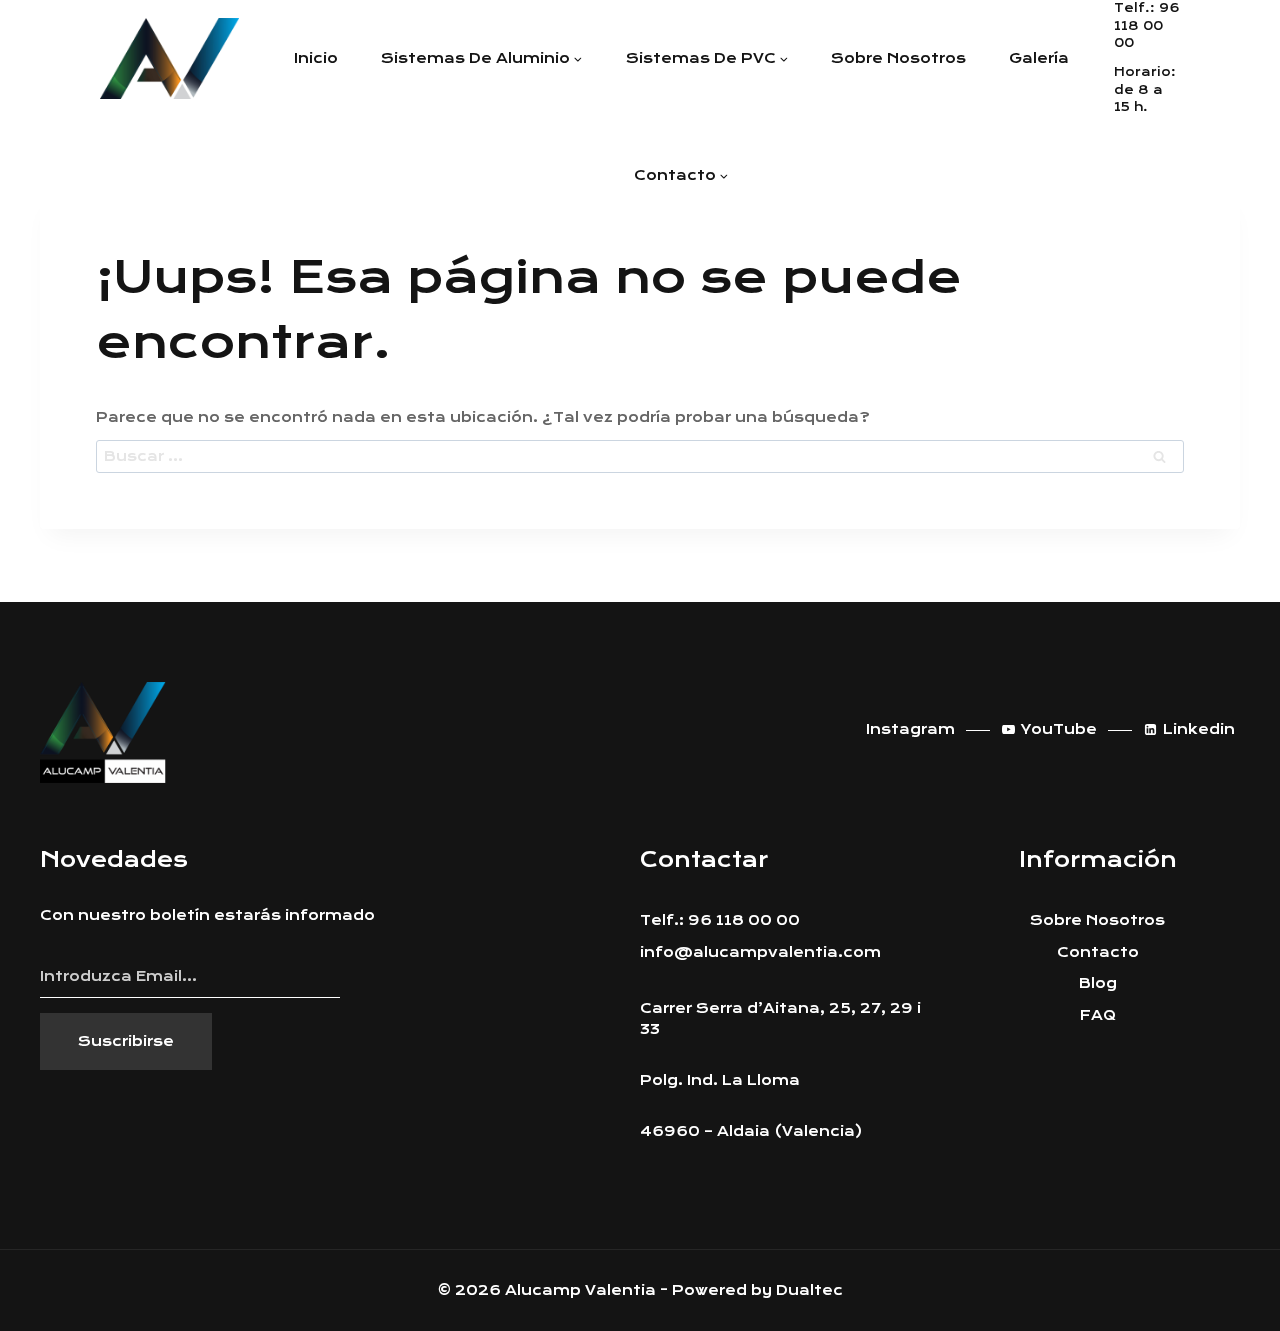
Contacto (1098, 952)
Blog (1098, 983)
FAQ (1098, 1015)
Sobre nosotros (898, 58)
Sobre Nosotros (1097, 920)
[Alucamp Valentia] (169, 58)
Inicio (316, 58)
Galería (1039, 58)
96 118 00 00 (1147, 25)
